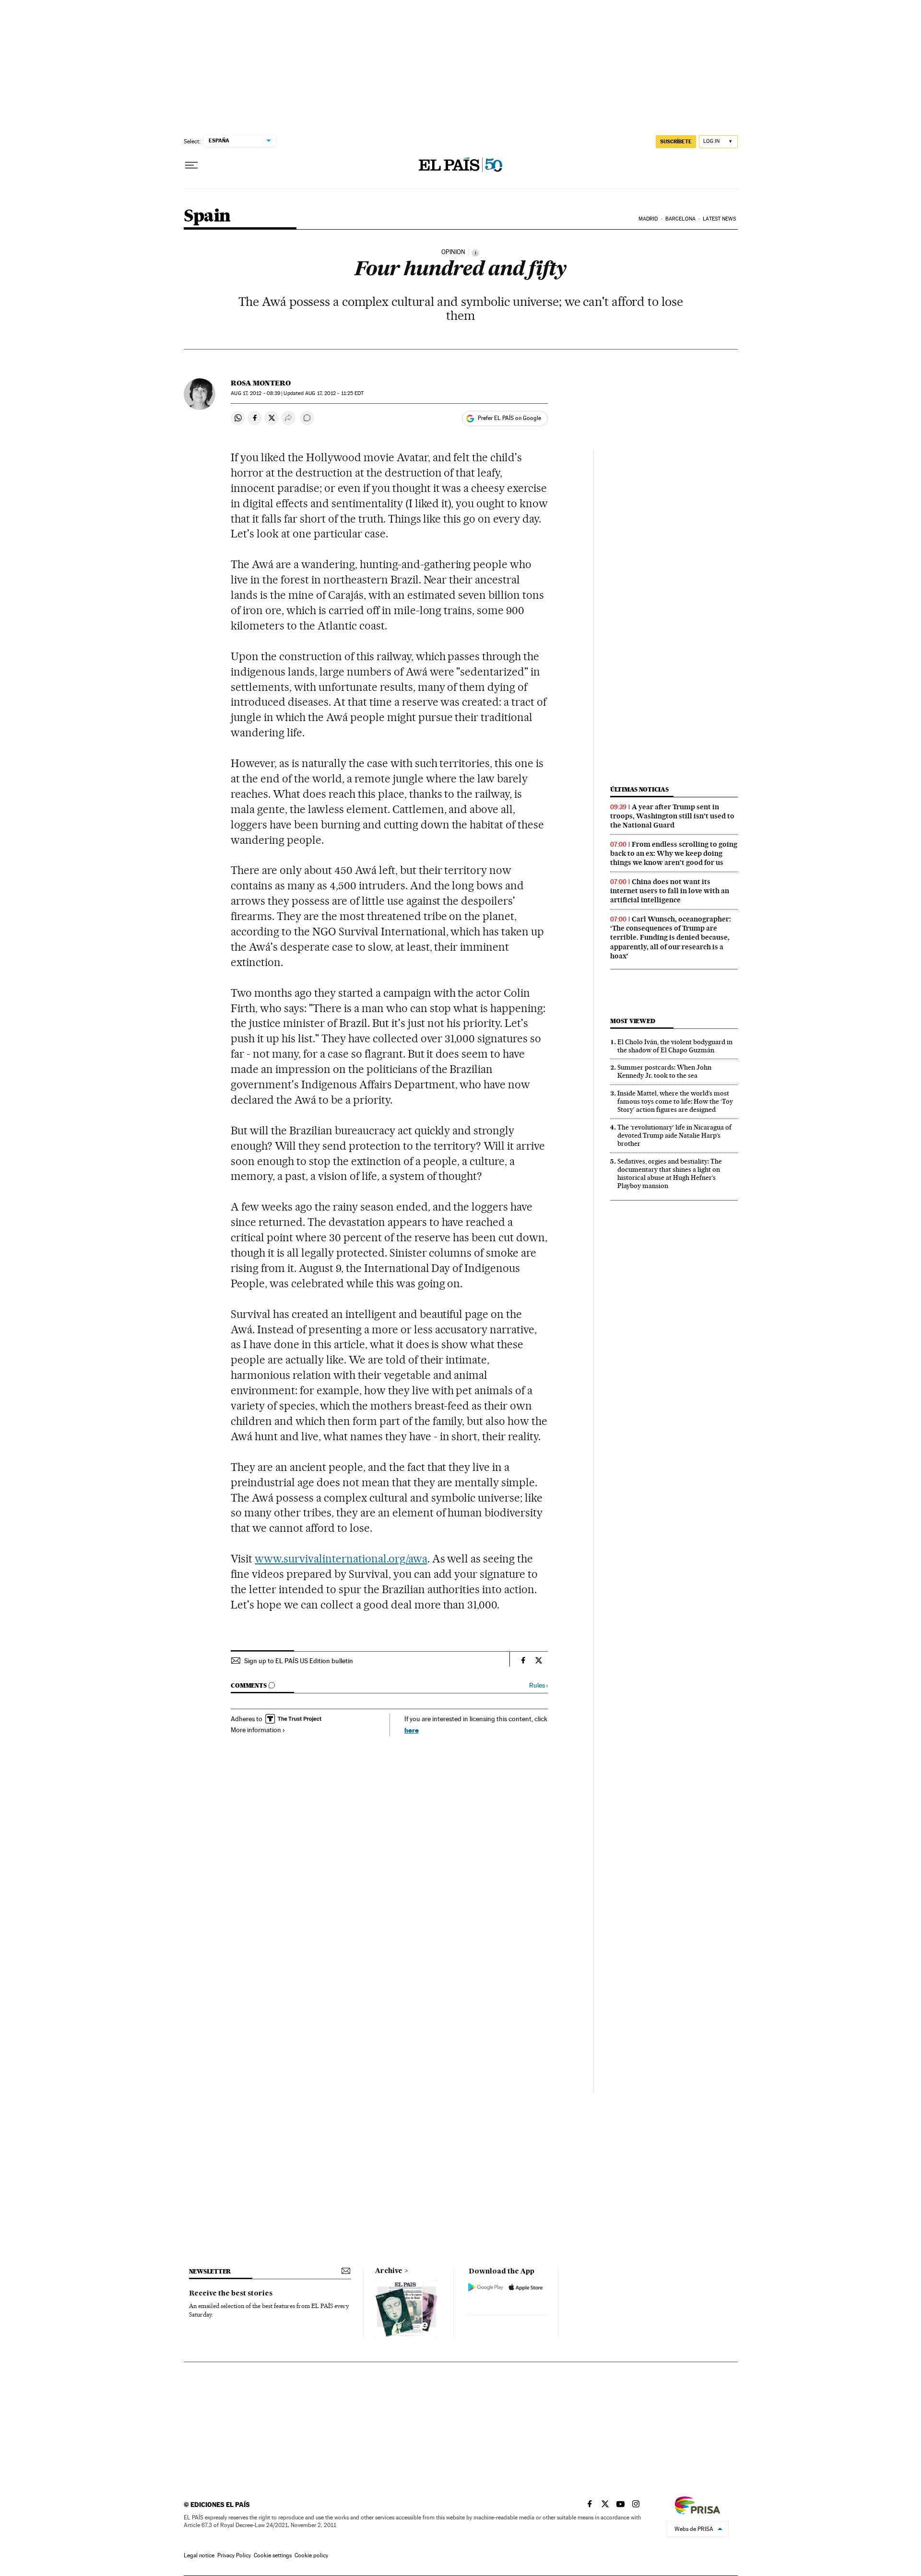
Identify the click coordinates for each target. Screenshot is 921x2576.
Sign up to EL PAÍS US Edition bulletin (299, 1661)
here (412, 1730)
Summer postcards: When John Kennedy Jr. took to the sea (664, 1071)
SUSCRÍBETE (676, 141)
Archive (389, 2271)
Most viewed (632, 1021)
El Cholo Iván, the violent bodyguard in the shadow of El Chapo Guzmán (675, 1046)
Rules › (538, 1685)
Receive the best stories (231, 2294)
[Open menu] (191, 165)
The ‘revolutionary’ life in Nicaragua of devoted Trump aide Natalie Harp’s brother (674, 1135)
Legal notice (199, 2555)
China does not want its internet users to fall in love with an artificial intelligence (670, 891)
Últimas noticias (639, 789)
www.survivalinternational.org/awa (341, 1559)
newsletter (210, 2271)
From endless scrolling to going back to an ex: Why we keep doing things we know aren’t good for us (674, 853)
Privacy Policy (234, 2555)
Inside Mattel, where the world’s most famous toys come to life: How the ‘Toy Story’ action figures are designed (675, 1101)
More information (256, 1730)
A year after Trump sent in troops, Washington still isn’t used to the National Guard (672, 816)
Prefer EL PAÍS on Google (509, 418)
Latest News (719, 219)
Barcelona (680, 219)
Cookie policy (311, 2555)
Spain (207, 216)
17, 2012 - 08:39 (255, 393)
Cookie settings (273, 2555)
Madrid (648, 219)
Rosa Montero (261, 383)
